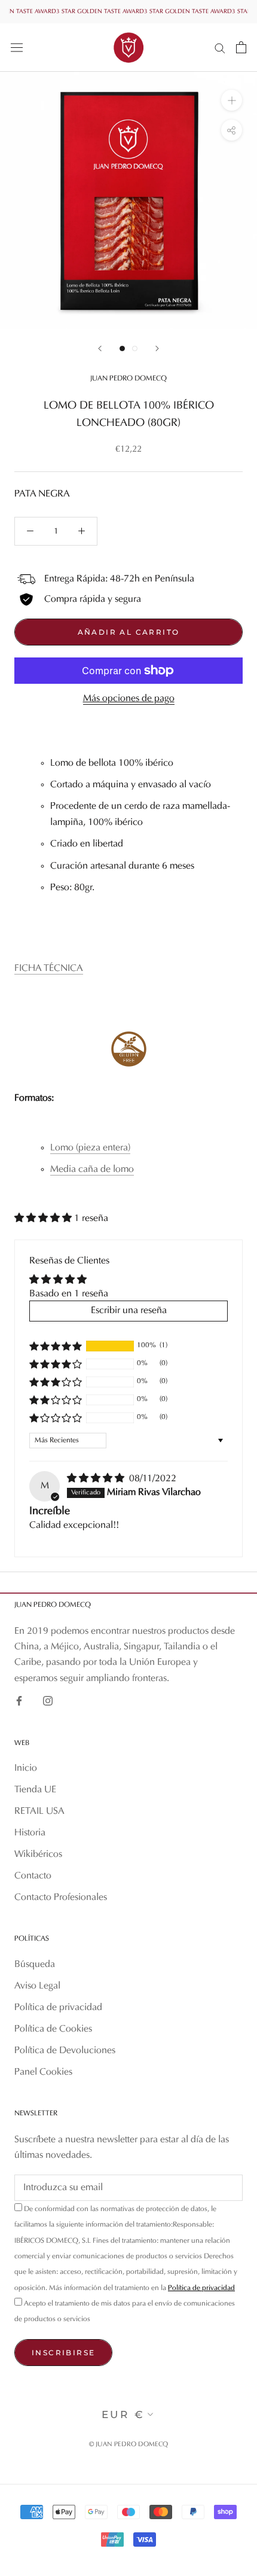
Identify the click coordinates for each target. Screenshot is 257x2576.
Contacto (33, 1876)
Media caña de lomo (92, 1170)
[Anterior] (100, 348)
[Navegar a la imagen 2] (135, 348)
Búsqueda (35, 1965)
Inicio (26, 1768)
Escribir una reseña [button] (129, 1311)
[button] (44, 1219)
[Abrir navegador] (17, 47)
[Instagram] (48, 1701)
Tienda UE (35, 1790)
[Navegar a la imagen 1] (122, 348)
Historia (30, 1833)
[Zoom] (232, 100)
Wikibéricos (38, 1855)
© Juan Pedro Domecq (128, 2445)
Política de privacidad (58, 2008)
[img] (97, 1479)
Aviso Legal (37, 1986)
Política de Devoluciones (65, 2051)
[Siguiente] (157, 348)
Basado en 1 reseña (69, 1294)
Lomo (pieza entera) (90, 1148)
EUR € (123, 2414)
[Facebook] (19, 1701)
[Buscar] (220, 48)
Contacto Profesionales (61, 1898)
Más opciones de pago (129, 699)
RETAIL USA (39, 1811)
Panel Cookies (43, 2072)
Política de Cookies (53, 2029)
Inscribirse (63, 2353)
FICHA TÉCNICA (49, 969)
